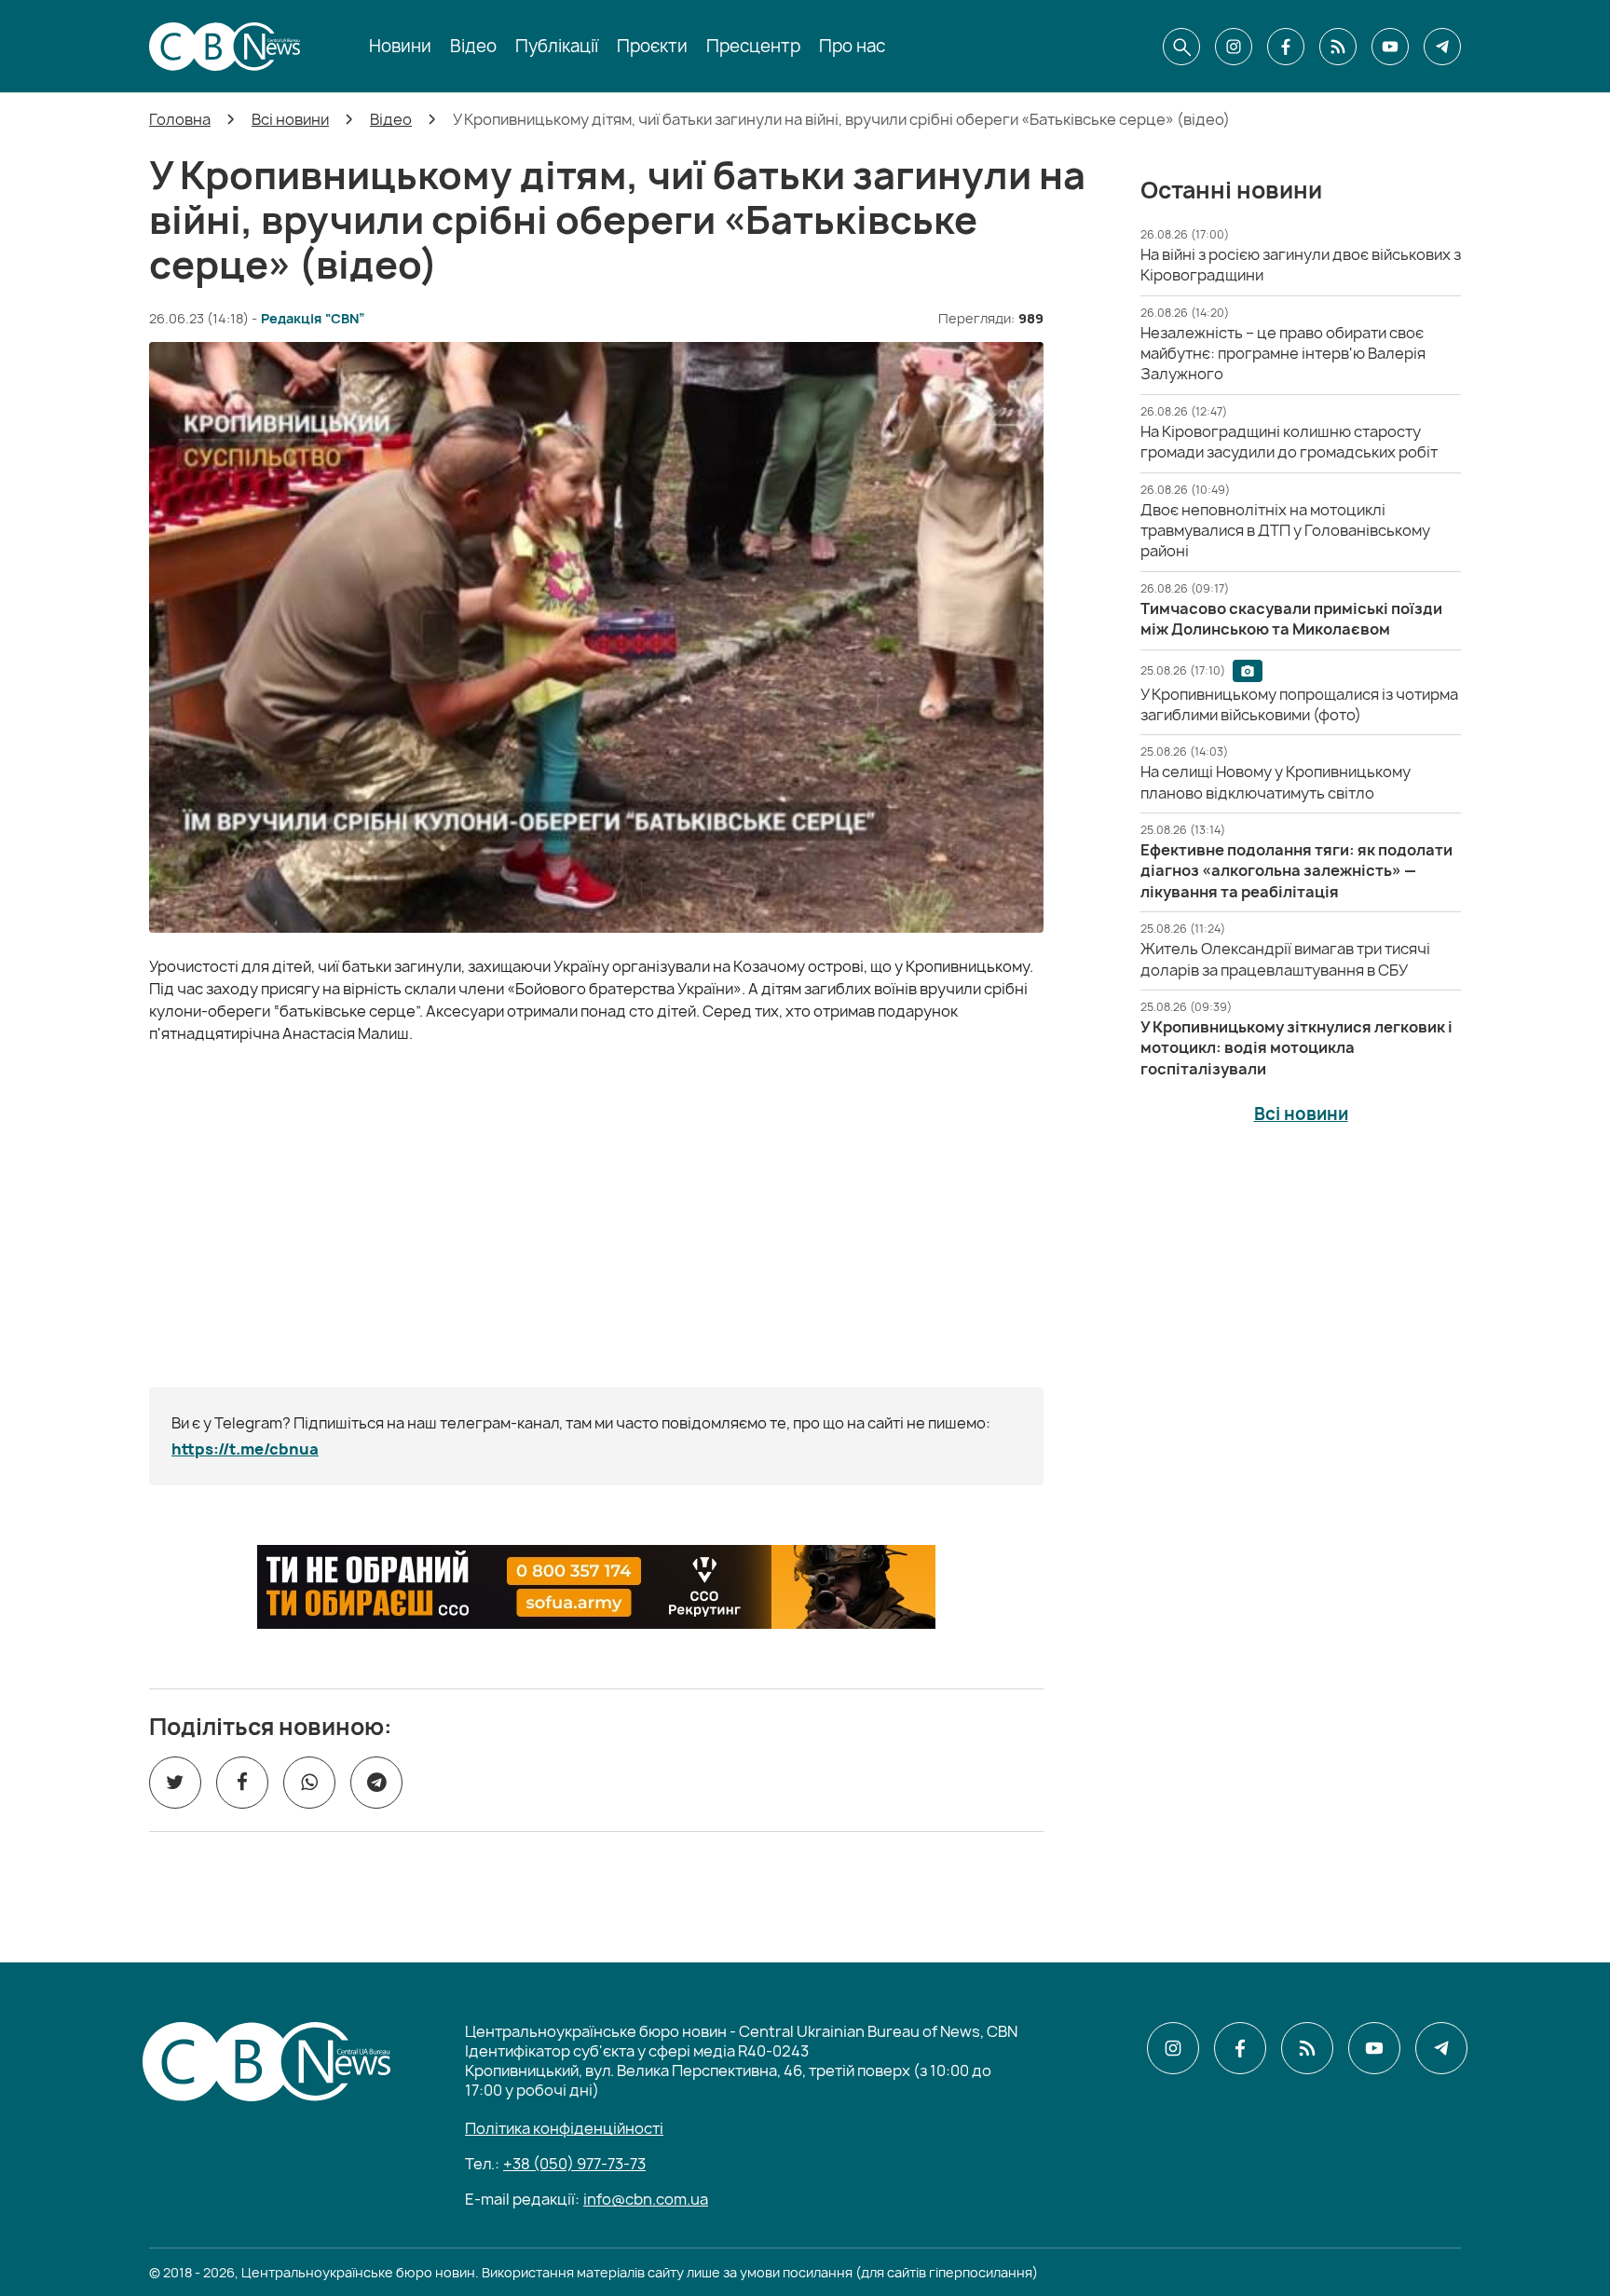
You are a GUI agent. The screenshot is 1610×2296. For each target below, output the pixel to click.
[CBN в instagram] (1234, 47)
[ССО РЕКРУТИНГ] (596, 1587)
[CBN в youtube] (1390, 47)
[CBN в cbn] (1338, 47)
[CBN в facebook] (1286, 47)
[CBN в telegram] (1442, 47)
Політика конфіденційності (564, 2128)
